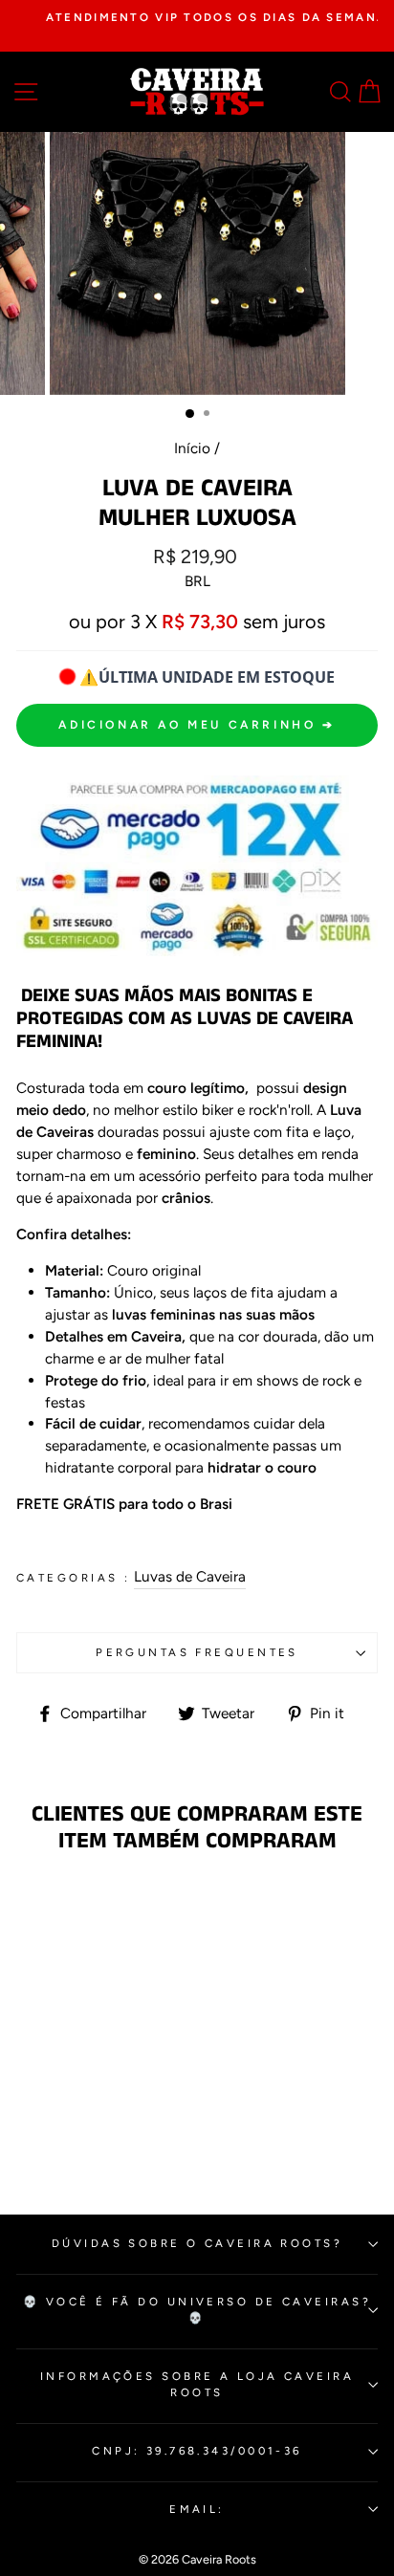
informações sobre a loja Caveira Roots (197, 2384)
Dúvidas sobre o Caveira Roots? (197, 2243)
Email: (197, 2509)
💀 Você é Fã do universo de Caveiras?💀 (197, 2310)
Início (192, 448)
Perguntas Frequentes (197, 1652)
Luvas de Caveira (190, 1576)
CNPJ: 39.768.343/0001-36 (197, 2451)
